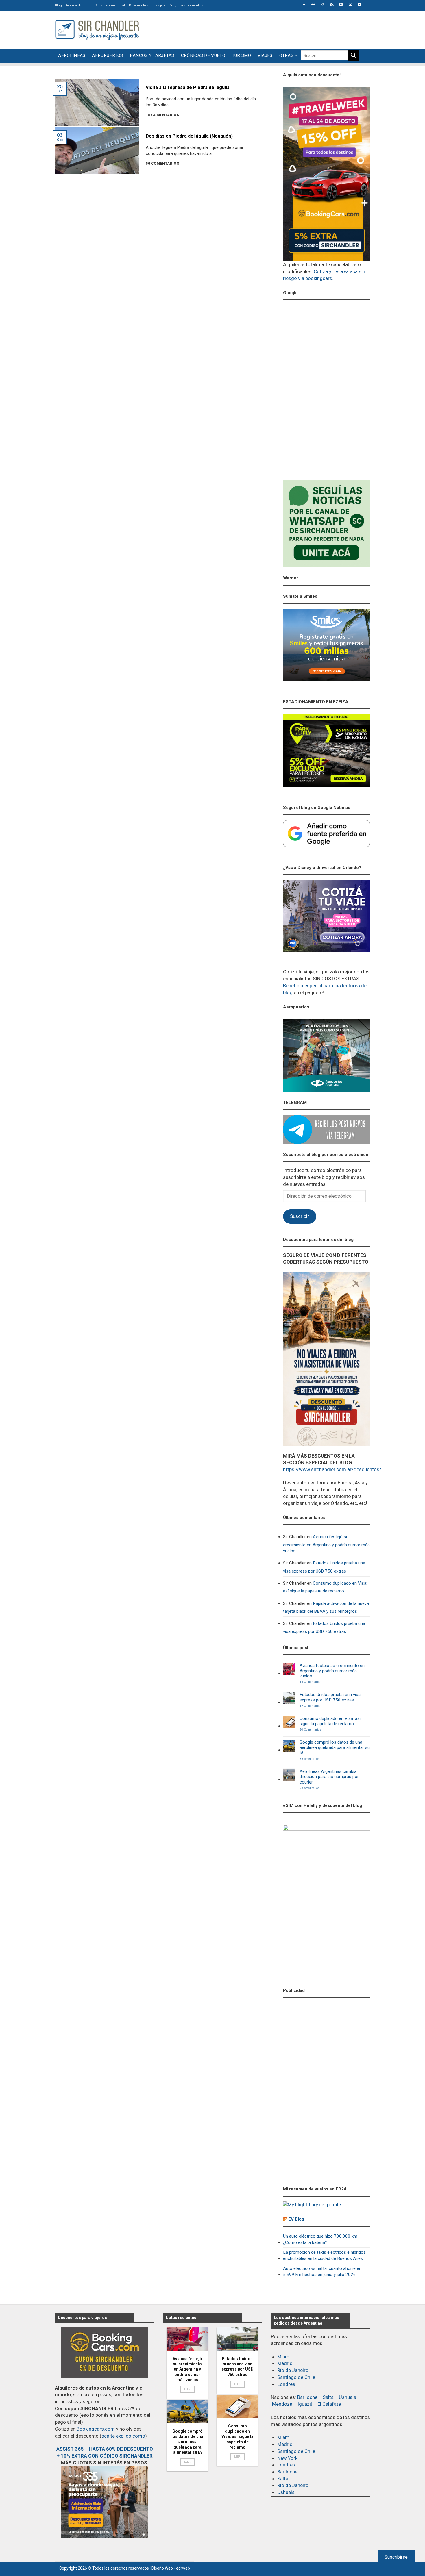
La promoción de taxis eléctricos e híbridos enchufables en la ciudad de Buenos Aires (324, 2255)
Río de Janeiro (293, 2370)
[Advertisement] (265, 29)
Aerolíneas (72, 55)
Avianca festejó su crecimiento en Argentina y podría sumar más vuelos (326, 1544)
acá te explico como (123, 2436)
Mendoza (282, 2404)
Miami (284, 2357)
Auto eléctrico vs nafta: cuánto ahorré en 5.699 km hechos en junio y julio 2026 (322, 2272)
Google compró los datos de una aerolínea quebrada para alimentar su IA (335, 1748)
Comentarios (310, 1682)
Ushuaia (348, 2397)
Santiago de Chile (296, 2377)
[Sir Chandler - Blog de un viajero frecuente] (97, 30)
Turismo (241, 55)
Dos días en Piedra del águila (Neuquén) (189, 136)
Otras (287, 55)
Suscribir (300, 1216)
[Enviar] (353, 55)
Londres (286, 2384)
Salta (328, 2397)
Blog (58, 5)
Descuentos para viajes (147, 5)
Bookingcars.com (96, 2429)
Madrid (285, 2363)
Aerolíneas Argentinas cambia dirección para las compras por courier (329, 1777)
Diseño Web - (171, 2568)
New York (287, 2458)
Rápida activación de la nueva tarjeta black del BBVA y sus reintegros (326, 1607)
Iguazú (305, 2404)
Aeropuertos (107, 55)
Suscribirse (396, 2557)
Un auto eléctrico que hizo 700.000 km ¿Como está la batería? (320, 2239)
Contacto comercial (110, 5)
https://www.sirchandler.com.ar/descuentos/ (332, 1469)
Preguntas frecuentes (186, 5)
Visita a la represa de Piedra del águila (188, 87)
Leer (187, 2389)
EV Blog (296, 2219)
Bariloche (307, 2397)
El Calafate (329, 2404)
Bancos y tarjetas (152, 55)
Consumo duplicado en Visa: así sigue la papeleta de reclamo (325, 1587)
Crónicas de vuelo (203, 55)
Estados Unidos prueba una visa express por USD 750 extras (324, 1567)
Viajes (265, 55)
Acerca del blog (78, 5)
